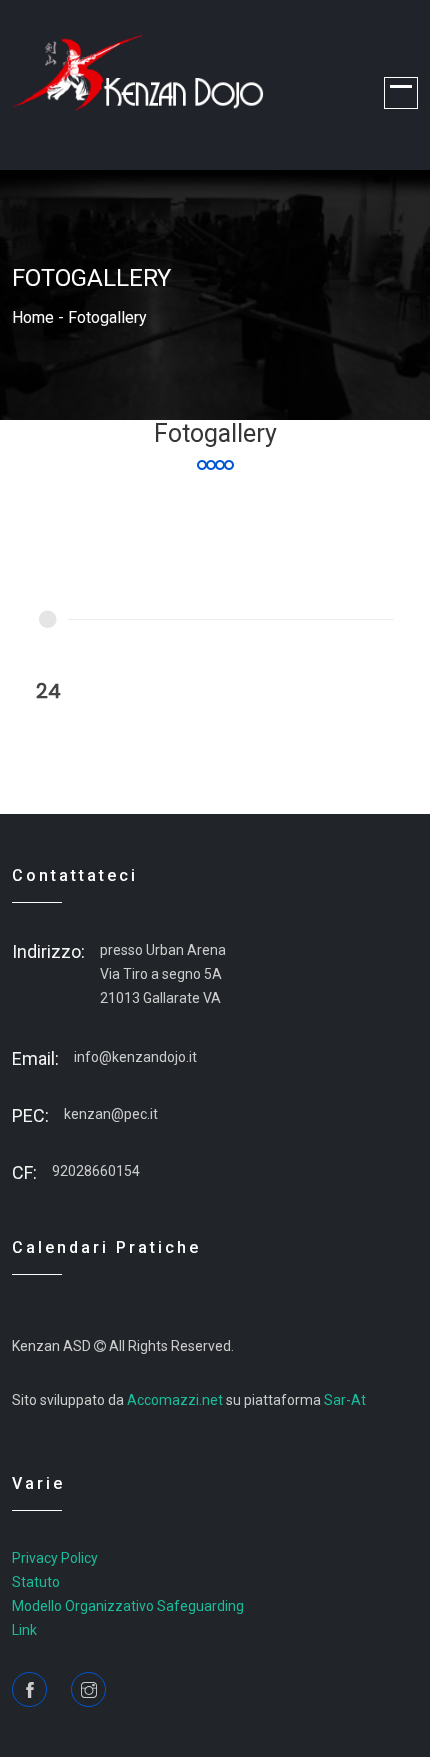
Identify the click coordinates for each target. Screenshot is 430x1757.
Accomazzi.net (175, 1400)
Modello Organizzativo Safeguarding (128, 1606)
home (33, 317)
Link (24, 1630)
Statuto (36, 1582)
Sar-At (345, 1400)
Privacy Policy (55, 1558)
